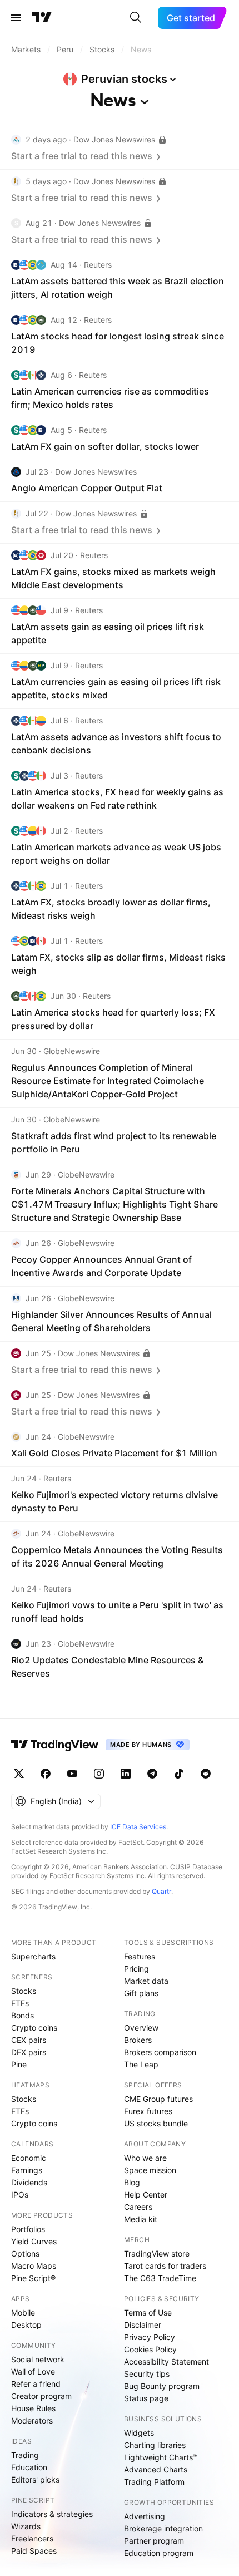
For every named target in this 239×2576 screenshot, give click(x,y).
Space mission (150, 2170)
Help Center (146, 2195)
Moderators (32, 2420)
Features (140, 1956)
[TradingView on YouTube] (72, 1774)
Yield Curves (34, 2241)
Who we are (145, 2158)
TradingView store (157, 2254)
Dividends (29, 2182)
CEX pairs (29, 2040)
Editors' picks (35, 2479)
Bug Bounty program (162, 2386)
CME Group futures (158, 2099)
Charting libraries (155, 2445)
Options (25, 2254)
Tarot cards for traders (165, 2266)
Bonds (23, 2015)
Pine (19, 2064)
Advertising (145, 2516)
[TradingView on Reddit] (206, 1774)
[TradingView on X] (19, 1774)
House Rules (33, 2408)
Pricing (136, 1969)
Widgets (139, 2433)
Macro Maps (34, 2266)
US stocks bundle (156, 2123)
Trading (25, 2455)
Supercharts (33, 1956)
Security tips (147, 2374)
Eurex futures (148, 2111)
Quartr (161, 1891)
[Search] (136, 18)
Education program (159, 2553)
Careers (138, 2207)
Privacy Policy (150, 2337)
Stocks (24, 1991)
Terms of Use (148, 2313)
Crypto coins (34, 2028)
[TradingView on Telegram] (152, 1774)
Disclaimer (143, 2325)
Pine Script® (33, 2278)
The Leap (141, 2064)
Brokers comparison (160, 2052)
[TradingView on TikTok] (179, 1774)
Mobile (23, 2313)
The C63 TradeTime (160, 2278)
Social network (38, 2359)
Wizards (26, 2526)
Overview (141, 2028)
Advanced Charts (156, 2469)
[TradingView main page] (42, 18)
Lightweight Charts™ (161, 2457)
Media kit (141, 2219)
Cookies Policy (150, 2349)
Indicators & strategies (52, 2514)
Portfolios (28, 2229)
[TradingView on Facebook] (46, 1774)
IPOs (20, 2195)
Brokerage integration (163, 2528)
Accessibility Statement (166, 2361)
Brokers (138, 2040)
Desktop (26, 2325)
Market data (146, 1981)
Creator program (41, 2396)
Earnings (27, 2170)
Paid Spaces (34, 2551)
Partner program (154, 2541)
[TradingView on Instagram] (99, 1774)
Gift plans (141, 1993)
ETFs (20, 2003)
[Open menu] (16, 18)
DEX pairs (29, 2052)
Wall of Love (33, 2371)
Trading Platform (154, 2482)
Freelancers (32, 2538)
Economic (29, 2158)
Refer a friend (36, 2384)
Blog (132, 2182)
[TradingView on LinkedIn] (126, 1774)
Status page (146, 2398)
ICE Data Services (138, 1827)
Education (29, 2467)
